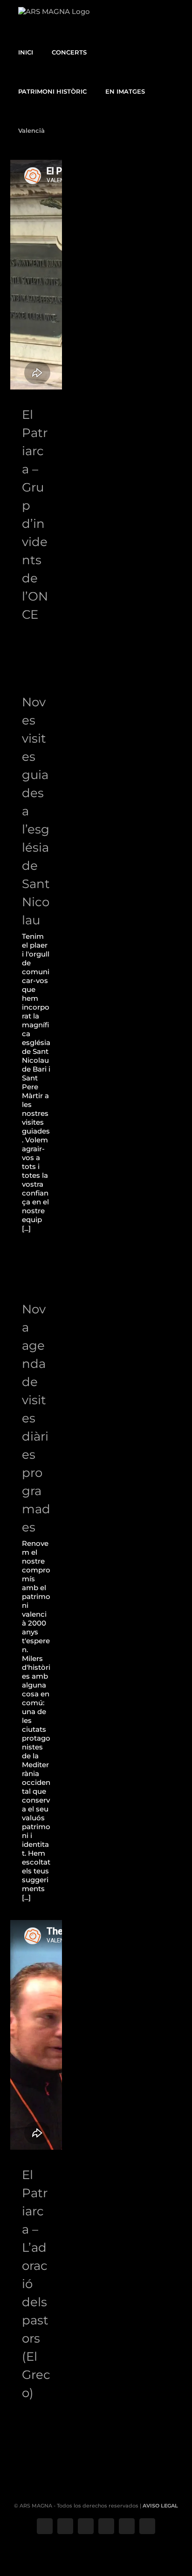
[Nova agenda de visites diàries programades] (36, 1268)
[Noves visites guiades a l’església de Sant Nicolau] (36, 662)
